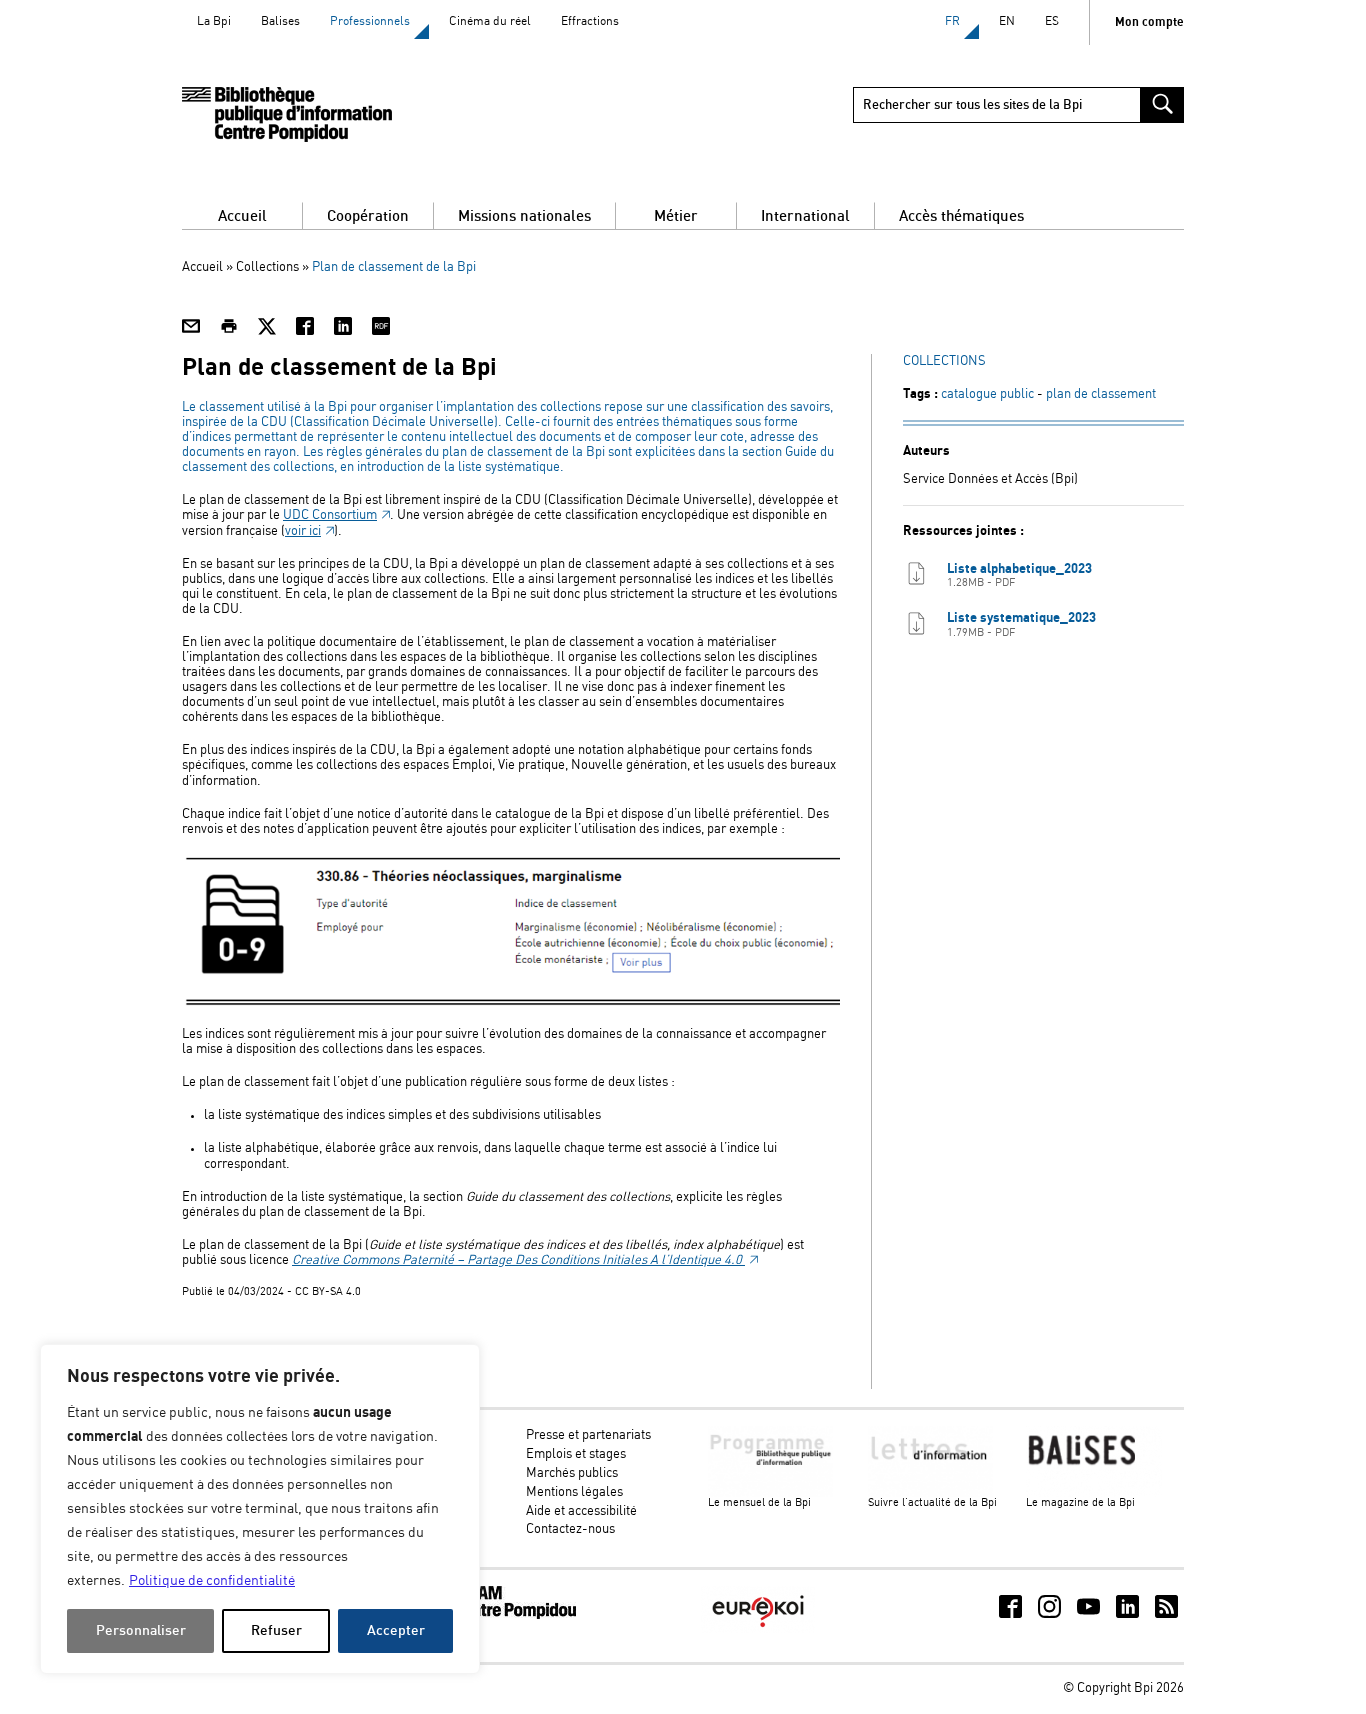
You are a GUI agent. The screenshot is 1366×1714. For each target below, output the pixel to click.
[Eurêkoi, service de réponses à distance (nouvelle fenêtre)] (758, 1629)
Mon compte (1149, 22)
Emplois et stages (576, 1454)
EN (1007, 21)
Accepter (396, 1630)
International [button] (805, 216)
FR (952, 21)
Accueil (242, 216)
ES (1052, 21)
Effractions (590, 21)
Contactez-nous (570, 1529)
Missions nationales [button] (524, 216)
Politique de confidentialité (212, 1581)
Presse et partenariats (588, 1435)
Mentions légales (574, 1492)
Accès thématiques (961, 216)
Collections (267, 267)
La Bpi (214, 21)
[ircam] (501, 1615)
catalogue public (987, 394)
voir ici (303, 531)
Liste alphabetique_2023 (1019, 575)
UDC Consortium (330, 515)
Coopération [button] (368, 216)
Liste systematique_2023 (1021, 624)
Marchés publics (572, 1473)
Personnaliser (141, 1630)
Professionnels (370, 21)
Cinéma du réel (490, 21)
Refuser (276, 1630)
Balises (280, 21)
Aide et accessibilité (581, 1511)
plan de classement (1101, 394)
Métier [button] (676, 216)
